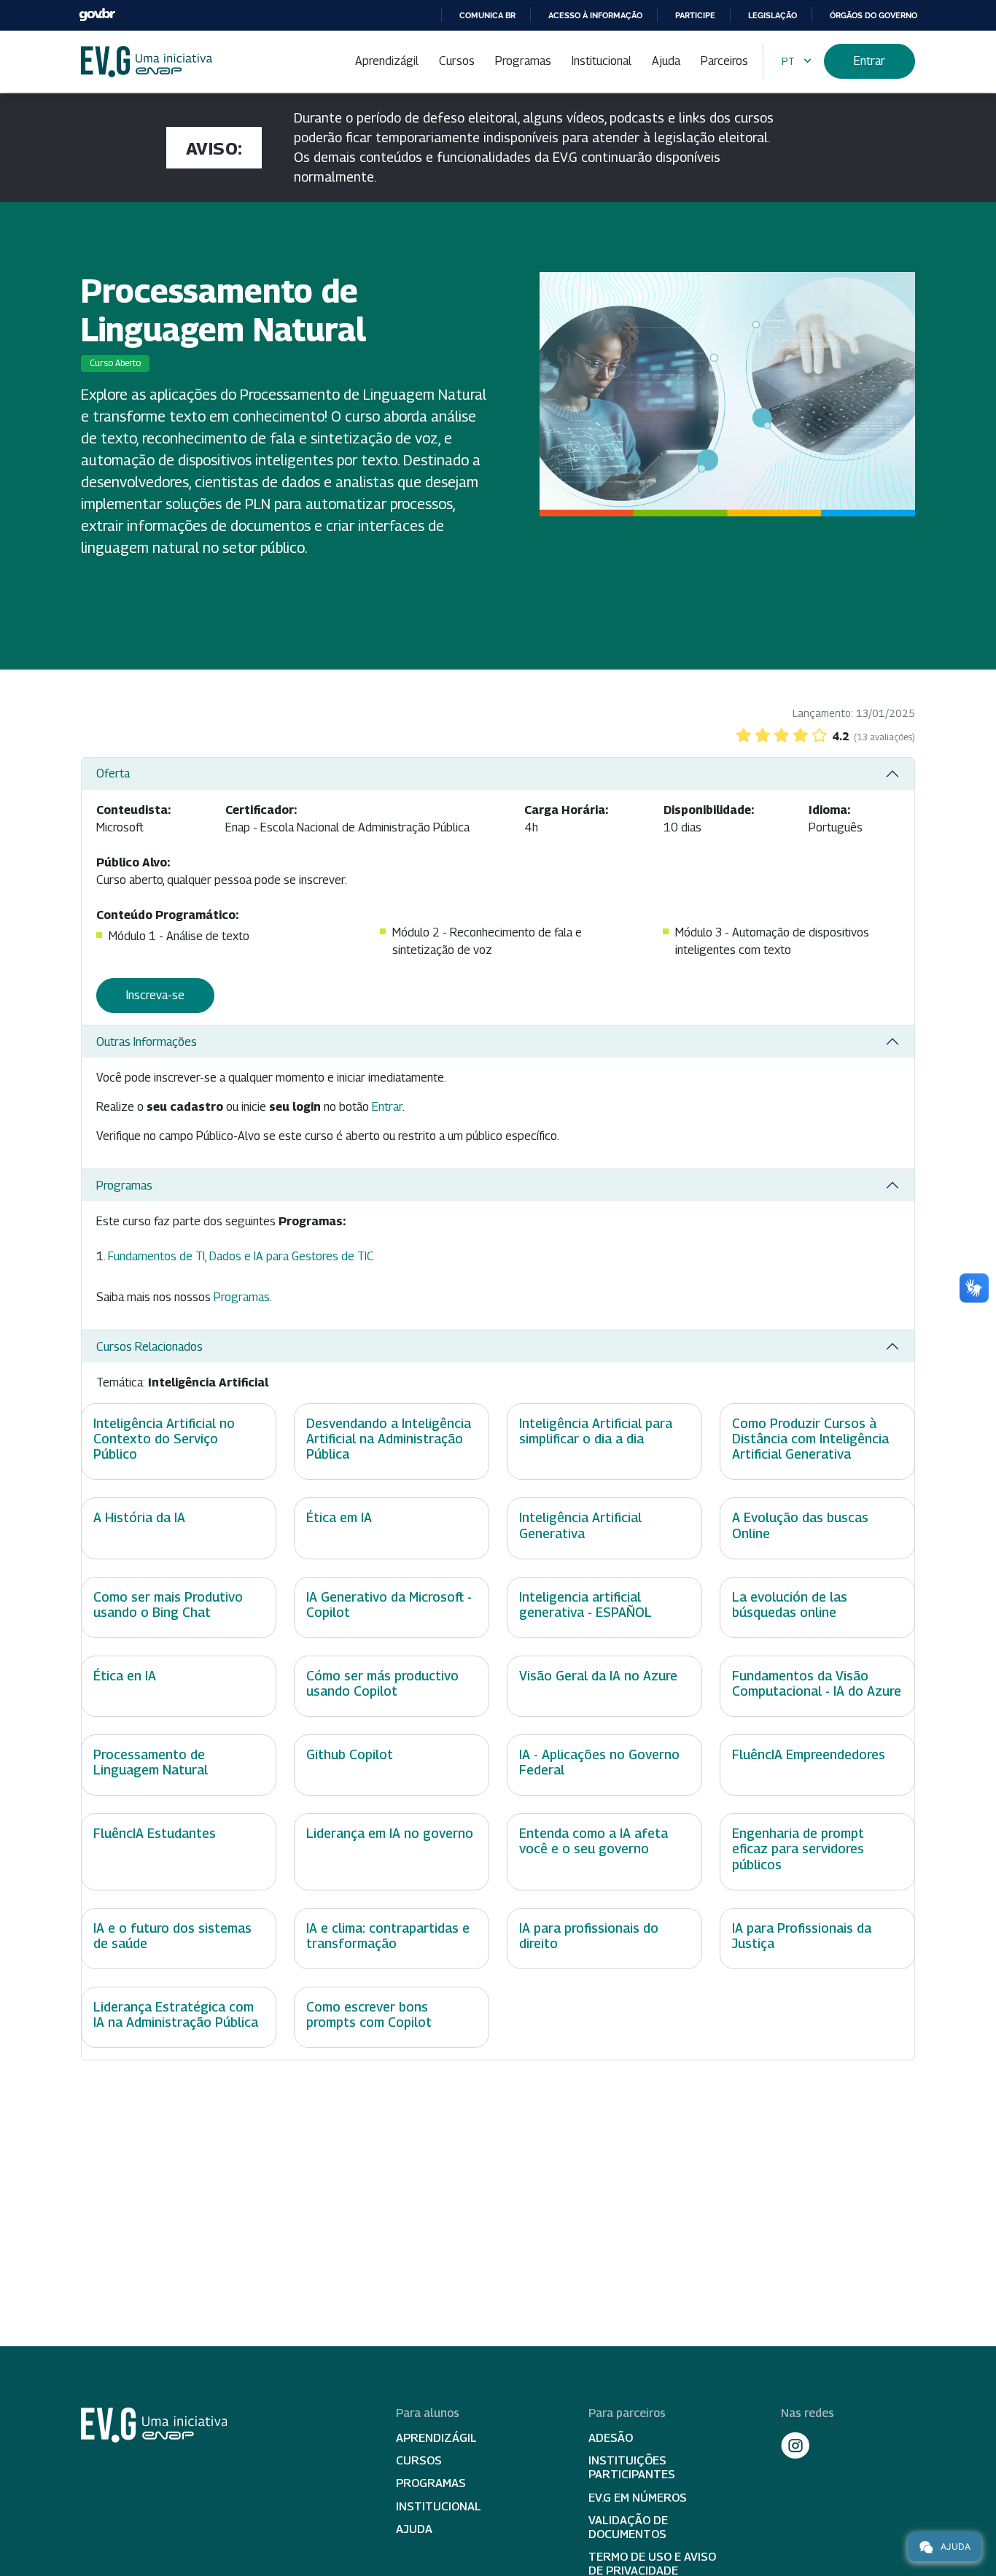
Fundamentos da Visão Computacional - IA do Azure (817, 1683)
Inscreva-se (155, 995)
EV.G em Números (638, 2498)
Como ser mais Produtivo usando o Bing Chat (168, 1605)
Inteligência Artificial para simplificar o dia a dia (596, 1431)
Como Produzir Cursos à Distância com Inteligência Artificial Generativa (810, 1439)
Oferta (113, 773)
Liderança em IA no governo (390, 1833)
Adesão (611, 2438)
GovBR (97, 15)
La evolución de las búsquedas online (790, 1605)
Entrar (869, 61)
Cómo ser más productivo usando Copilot (382, 1683)
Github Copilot (350, 1754)
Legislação (773, 15)
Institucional (602, 61)
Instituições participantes (632, 2467)
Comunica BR (487, 15)
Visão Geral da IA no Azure (598, 1676)
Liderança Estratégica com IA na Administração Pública (176, 2014)
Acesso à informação (595, 15)
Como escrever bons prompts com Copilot (369, 2014)
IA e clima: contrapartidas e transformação (388, 1936)
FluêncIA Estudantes (155, 1833)
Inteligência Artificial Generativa (580, 1525)
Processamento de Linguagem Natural (151, 1762)
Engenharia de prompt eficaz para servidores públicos (798, 1848)
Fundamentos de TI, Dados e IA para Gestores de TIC (241, 1256)
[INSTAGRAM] (795, 2445)
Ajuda (666, 61)
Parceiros (724, 61)
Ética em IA (339, 1517)
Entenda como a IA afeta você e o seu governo (594, 1841)
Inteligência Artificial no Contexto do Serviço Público (164, 1439)
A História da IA (139, 1517)
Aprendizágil (387, 61)
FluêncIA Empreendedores (809, 1754)
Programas (523, 61)
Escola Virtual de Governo (147, 62)
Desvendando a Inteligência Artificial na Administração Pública (389, 1439)
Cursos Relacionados (149, 1347)
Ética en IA (125, 1676)
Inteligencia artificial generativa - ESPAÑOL (585, 1605)
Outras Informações (147, 1042)
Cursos (457, 61)
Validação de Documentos (628, 2527)
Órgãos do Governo (874, 15)
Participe (695, 15)
